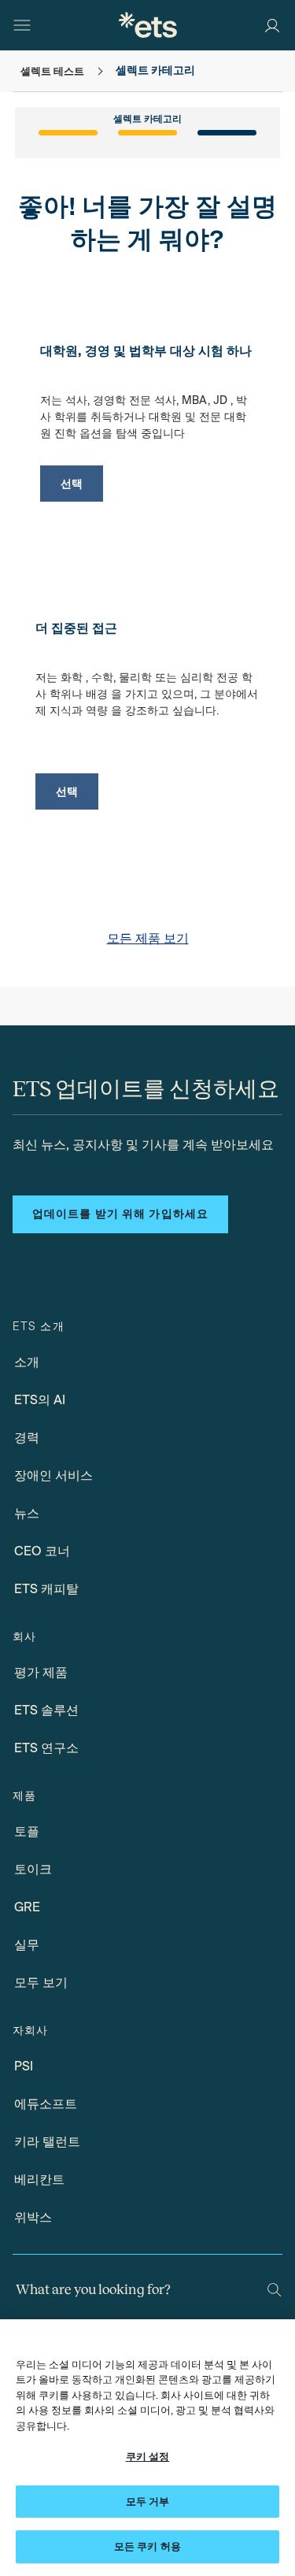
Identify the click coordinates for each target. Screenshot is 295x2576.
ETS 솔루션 (46, 1710)
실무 (27, 1945)
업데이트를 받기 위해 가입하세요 (120, 1214)
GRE (27, 1907)
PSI (24, 2066)
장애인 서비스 (53, 1475)
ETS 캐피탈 (46, 1589)
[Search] (274, 2290)
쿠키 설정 (148, 2457)
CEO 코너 (42, 1551)
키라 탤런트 (47, 2142)
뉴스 (27, 1513)
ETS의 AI (40, 1400)
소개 (27, 1362)
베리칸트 (39, 2179)
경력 (27, 1438)
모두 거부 (148, 2502)
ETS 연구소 (46, 1748)
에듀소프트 (46, 2104)
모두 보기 (41, 1983)
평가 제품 (41, 1672)
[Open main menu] (22, 25)
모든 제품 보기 (148, 938)
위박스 (33, 2217)
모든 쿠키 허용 (147, 2546)
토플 (27, 1831)
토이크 (33, 1869)
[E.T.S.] (148, 25)
